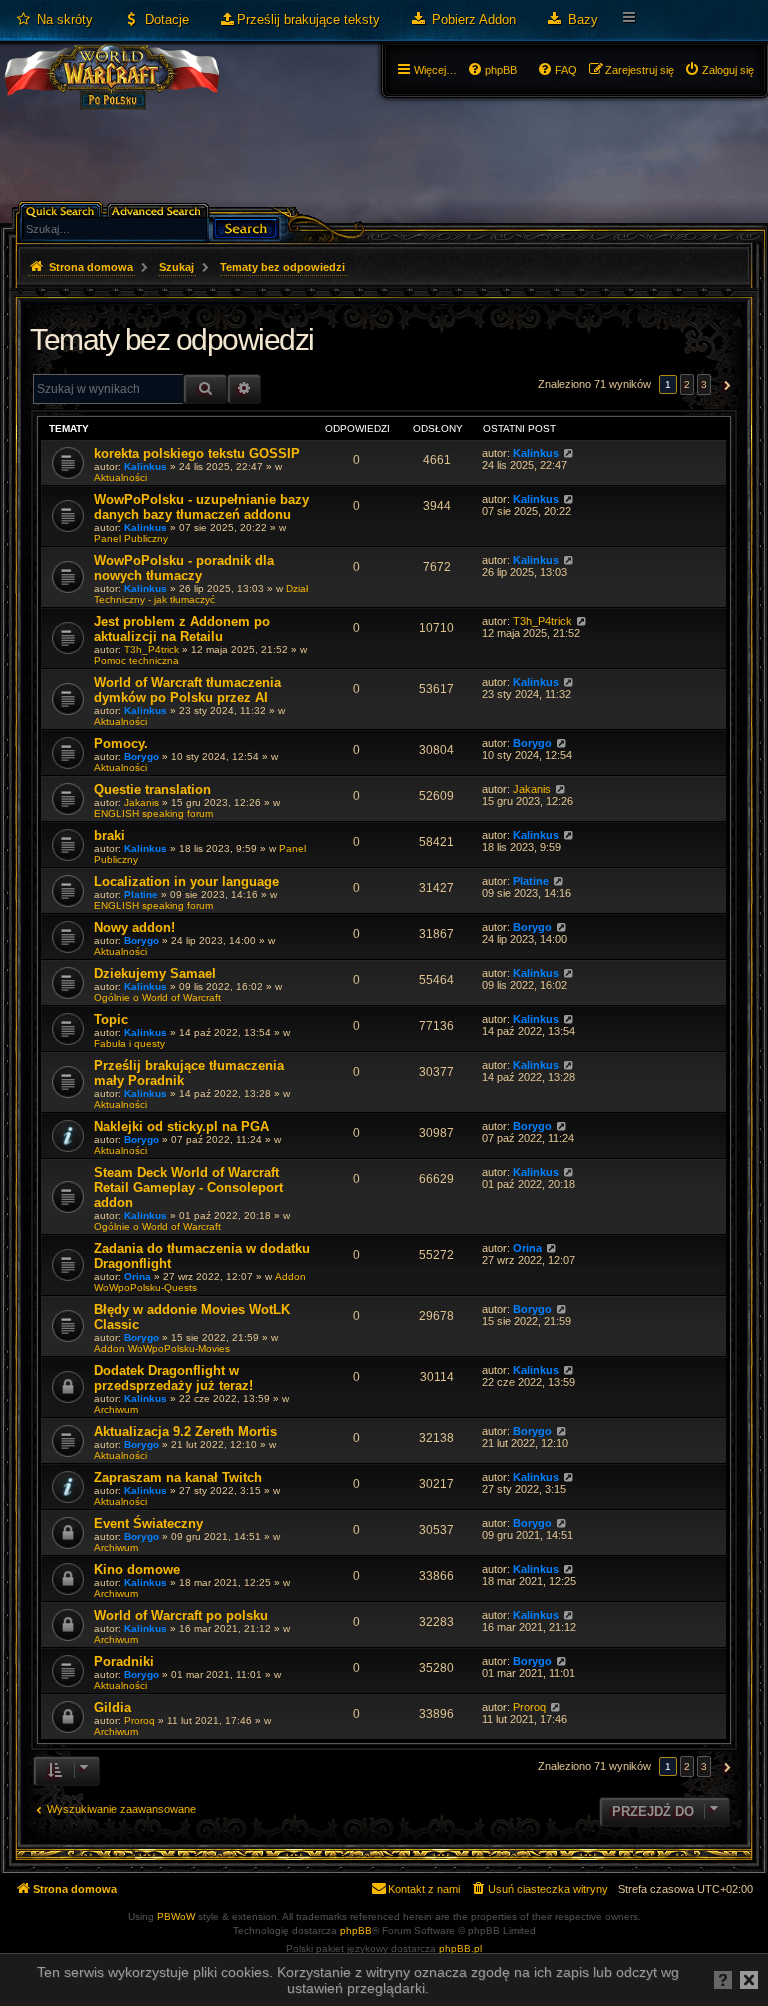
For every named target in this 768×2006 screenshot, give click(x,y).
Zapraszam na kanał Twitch (178, 1477)
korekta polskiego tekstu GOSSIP (197, 453)
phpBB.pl (460, 1948)
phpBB (356, 1930)
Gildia (112, 1707)
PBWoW (176, 1916)
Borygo (141, 756)
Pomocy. (121, 743)
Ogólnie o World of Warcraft (157, 997)
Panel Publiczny (131, 538)
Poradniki (124, 1661)
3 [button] (704, 384)
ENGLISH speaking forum (153, 813)
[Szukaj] (246, 226)
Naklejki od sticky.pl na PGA (181, 1126)
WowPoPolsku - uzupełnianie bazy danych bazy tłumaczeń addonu (201, 507)
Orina (137, 1276)
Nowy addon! (134, 927)
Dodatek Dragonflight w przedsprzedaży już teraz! (173, 1378)
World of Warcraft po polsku (181, 1615)
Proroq (139, 1720)
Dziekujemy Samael (155, 973)
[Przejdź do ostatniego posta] (568, 453)
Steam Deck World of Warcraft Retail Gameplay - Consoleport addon (188, 1187)
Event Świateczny (148, 1523)
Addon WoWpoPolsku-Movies (162, 1348)
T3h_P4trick (151, 649)
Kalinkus (145, 466)
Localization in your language (186, 881)
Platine (141, 894)
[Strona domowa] (111, 96)
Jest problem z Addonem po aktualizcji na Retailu (182, 629)
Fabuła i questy (129, 1043)
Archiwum (116, 1409)
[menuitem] (54, 20)
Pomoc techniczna (136, 660)
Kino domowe (137, 1569)
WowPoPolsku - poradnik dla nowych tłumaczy (184, 568)
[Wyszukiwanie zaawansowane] (159, 209)
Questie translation (152, 789)
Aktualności (120, 477)
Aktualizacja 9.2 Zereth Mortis (185, 1431)
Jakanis (141, 802)
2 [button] (687, 384)
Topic (111, 1019)
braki (109, 835)
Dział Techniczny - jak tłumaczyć (201, 594)
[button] (724, 385)
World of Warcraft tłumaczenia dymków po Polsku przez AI (187, 690)
